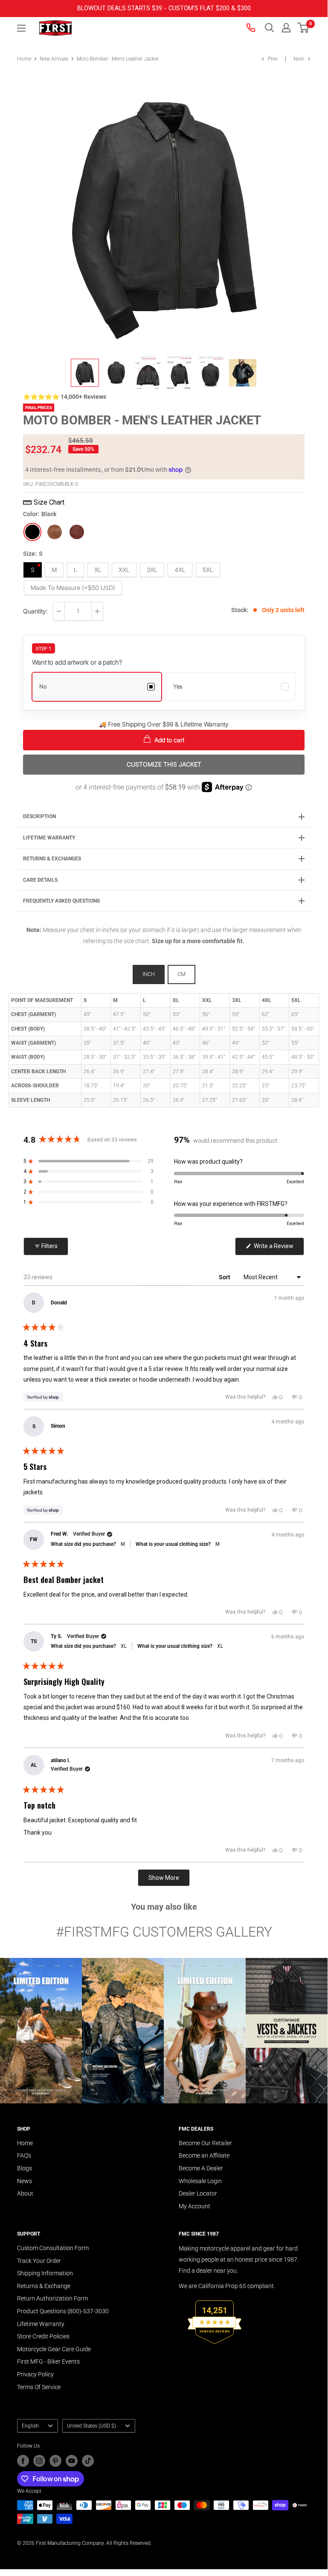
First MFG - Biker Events (48, 2361)
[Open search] (270, 28)
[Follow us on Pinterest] (55, 2461)
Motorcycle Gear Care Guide (54, 2349)
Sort (225, 1277)
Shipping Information (45, 2273)
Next (299, 59)
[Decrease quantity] (59, 611)
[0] (303, 28)
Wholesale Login (200, 2181)
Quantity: (35, 611)
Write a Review (278, 1249)
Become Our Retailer (205, 2143)
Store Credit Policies (43, 2336)
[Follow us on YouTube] (72, 2461)
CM (181, 974)
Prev (273, 59)
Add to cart (168, 740)
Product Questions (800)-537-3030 (63, 2311)
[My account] (286, 28)
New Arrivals (54, 59)
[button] (303, 28)
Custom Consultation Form (53, 2248)
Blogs (25, 2168)
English (30, 2426)
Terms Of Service (39, 2387)
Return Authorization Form (52, 2298)
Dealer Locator (198, 2193)
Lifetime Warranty (41, 2324)
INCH (149, 974)
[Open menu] (21, 28)
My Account (194, 2206)
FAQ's (24, 2155)
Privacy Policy (35, 2374)
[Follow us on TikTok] (88, 2461)
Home (24, 59)
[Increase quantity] (97, 611)
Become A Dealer (201, 2168)
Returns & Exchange (44, 2286)
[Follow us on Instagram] (39, 2461)
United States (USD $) (91, 2426)
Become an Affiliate (204, 2155)
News (25, 2181)
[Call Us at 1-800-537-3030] (252, 28)
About (25, 2193)
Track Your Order (39, 2261)
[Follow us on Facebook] (23, 2461)
